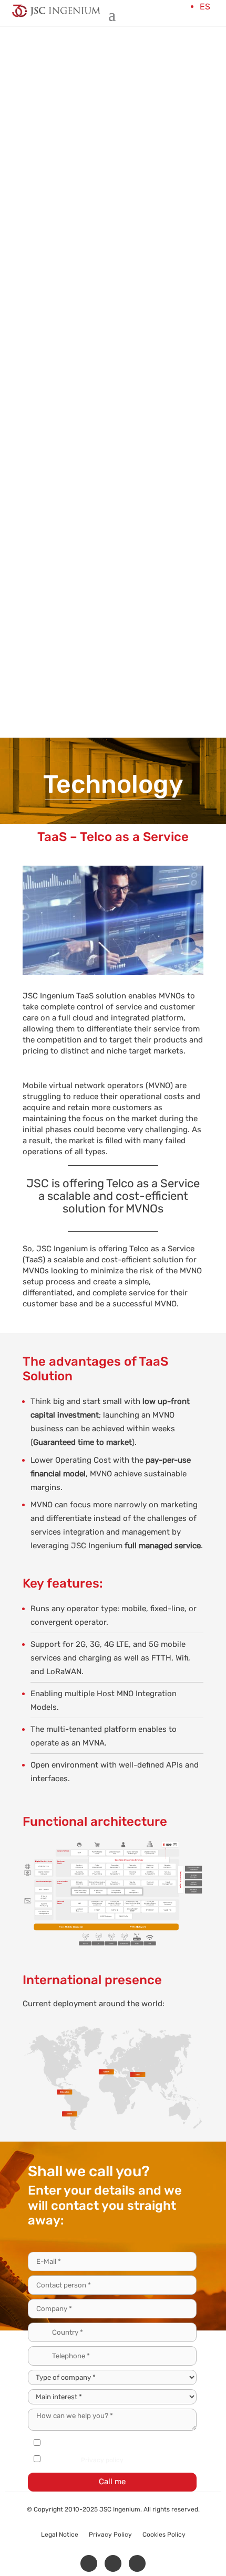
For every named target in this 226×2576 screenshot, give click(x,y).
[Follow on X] (113, 2563)
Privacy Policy (110, 2535)
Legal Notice (60, 2535)
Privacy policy (102, 2460)
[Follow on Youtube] (137, 2563)
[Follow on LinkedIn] (89, 2563)
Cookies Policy (164, 2535)
